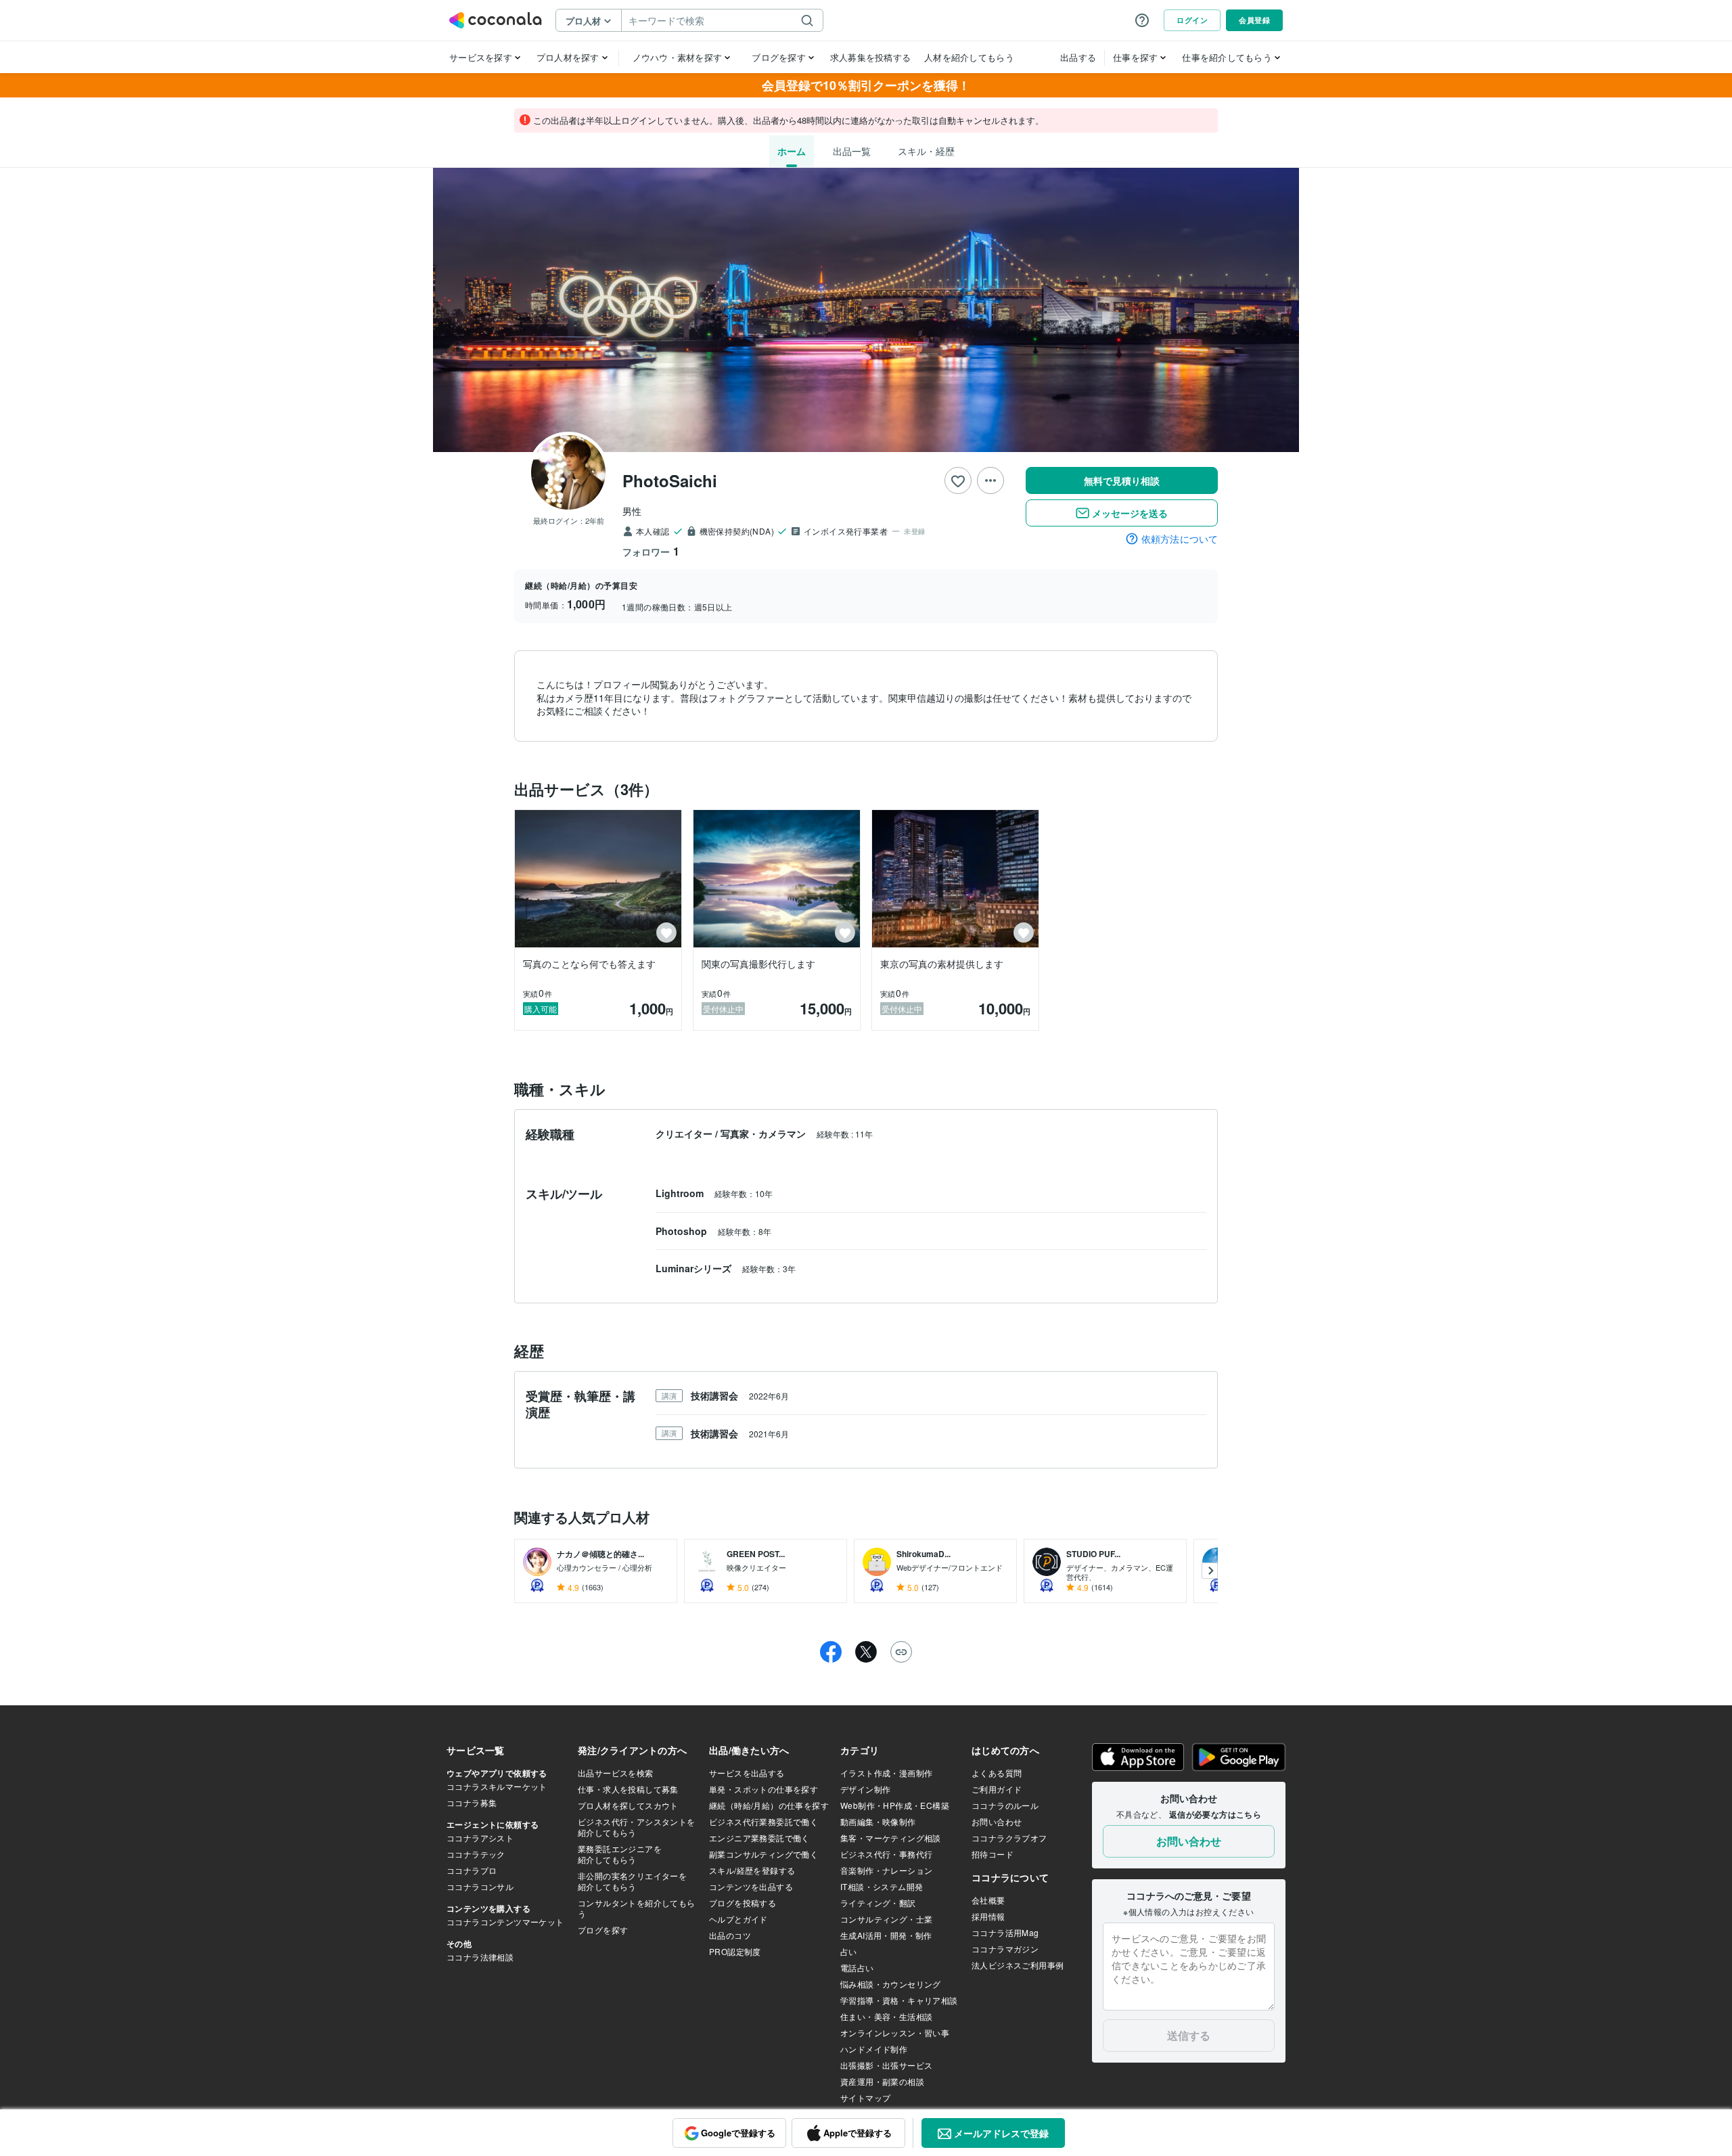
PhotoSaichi (670, 480)
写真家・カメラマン (765, 1133)
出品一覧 (852, 151)
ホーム (792, 151)
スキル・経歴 (926, 151)
